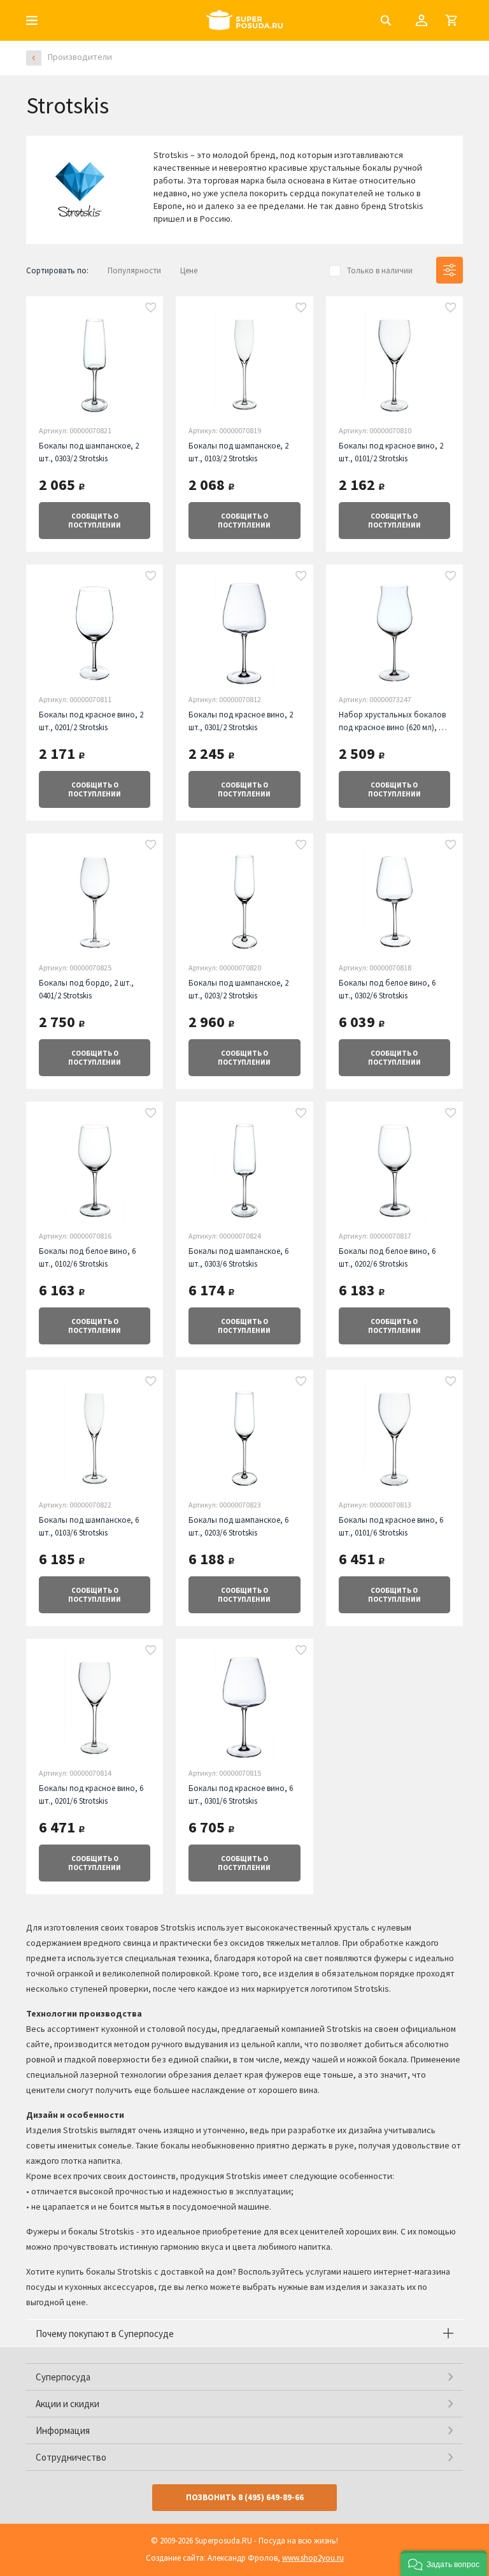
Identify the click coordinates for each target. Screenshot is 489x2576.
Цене (189, 270)
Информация (63, 2430)
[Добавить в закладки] (151, 308)
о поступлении (95, 521)
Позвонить (245, 2497)
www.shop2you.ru (313, 2558)
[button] (444, 2563)
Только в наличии (380, 270)
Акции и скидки (67, 2404)
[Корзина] (451, 20)
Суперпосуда (63, 2377)
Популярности (134, 270)
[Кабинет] (422, 20)
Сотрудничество (71, 2457)
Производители (80, 57)
